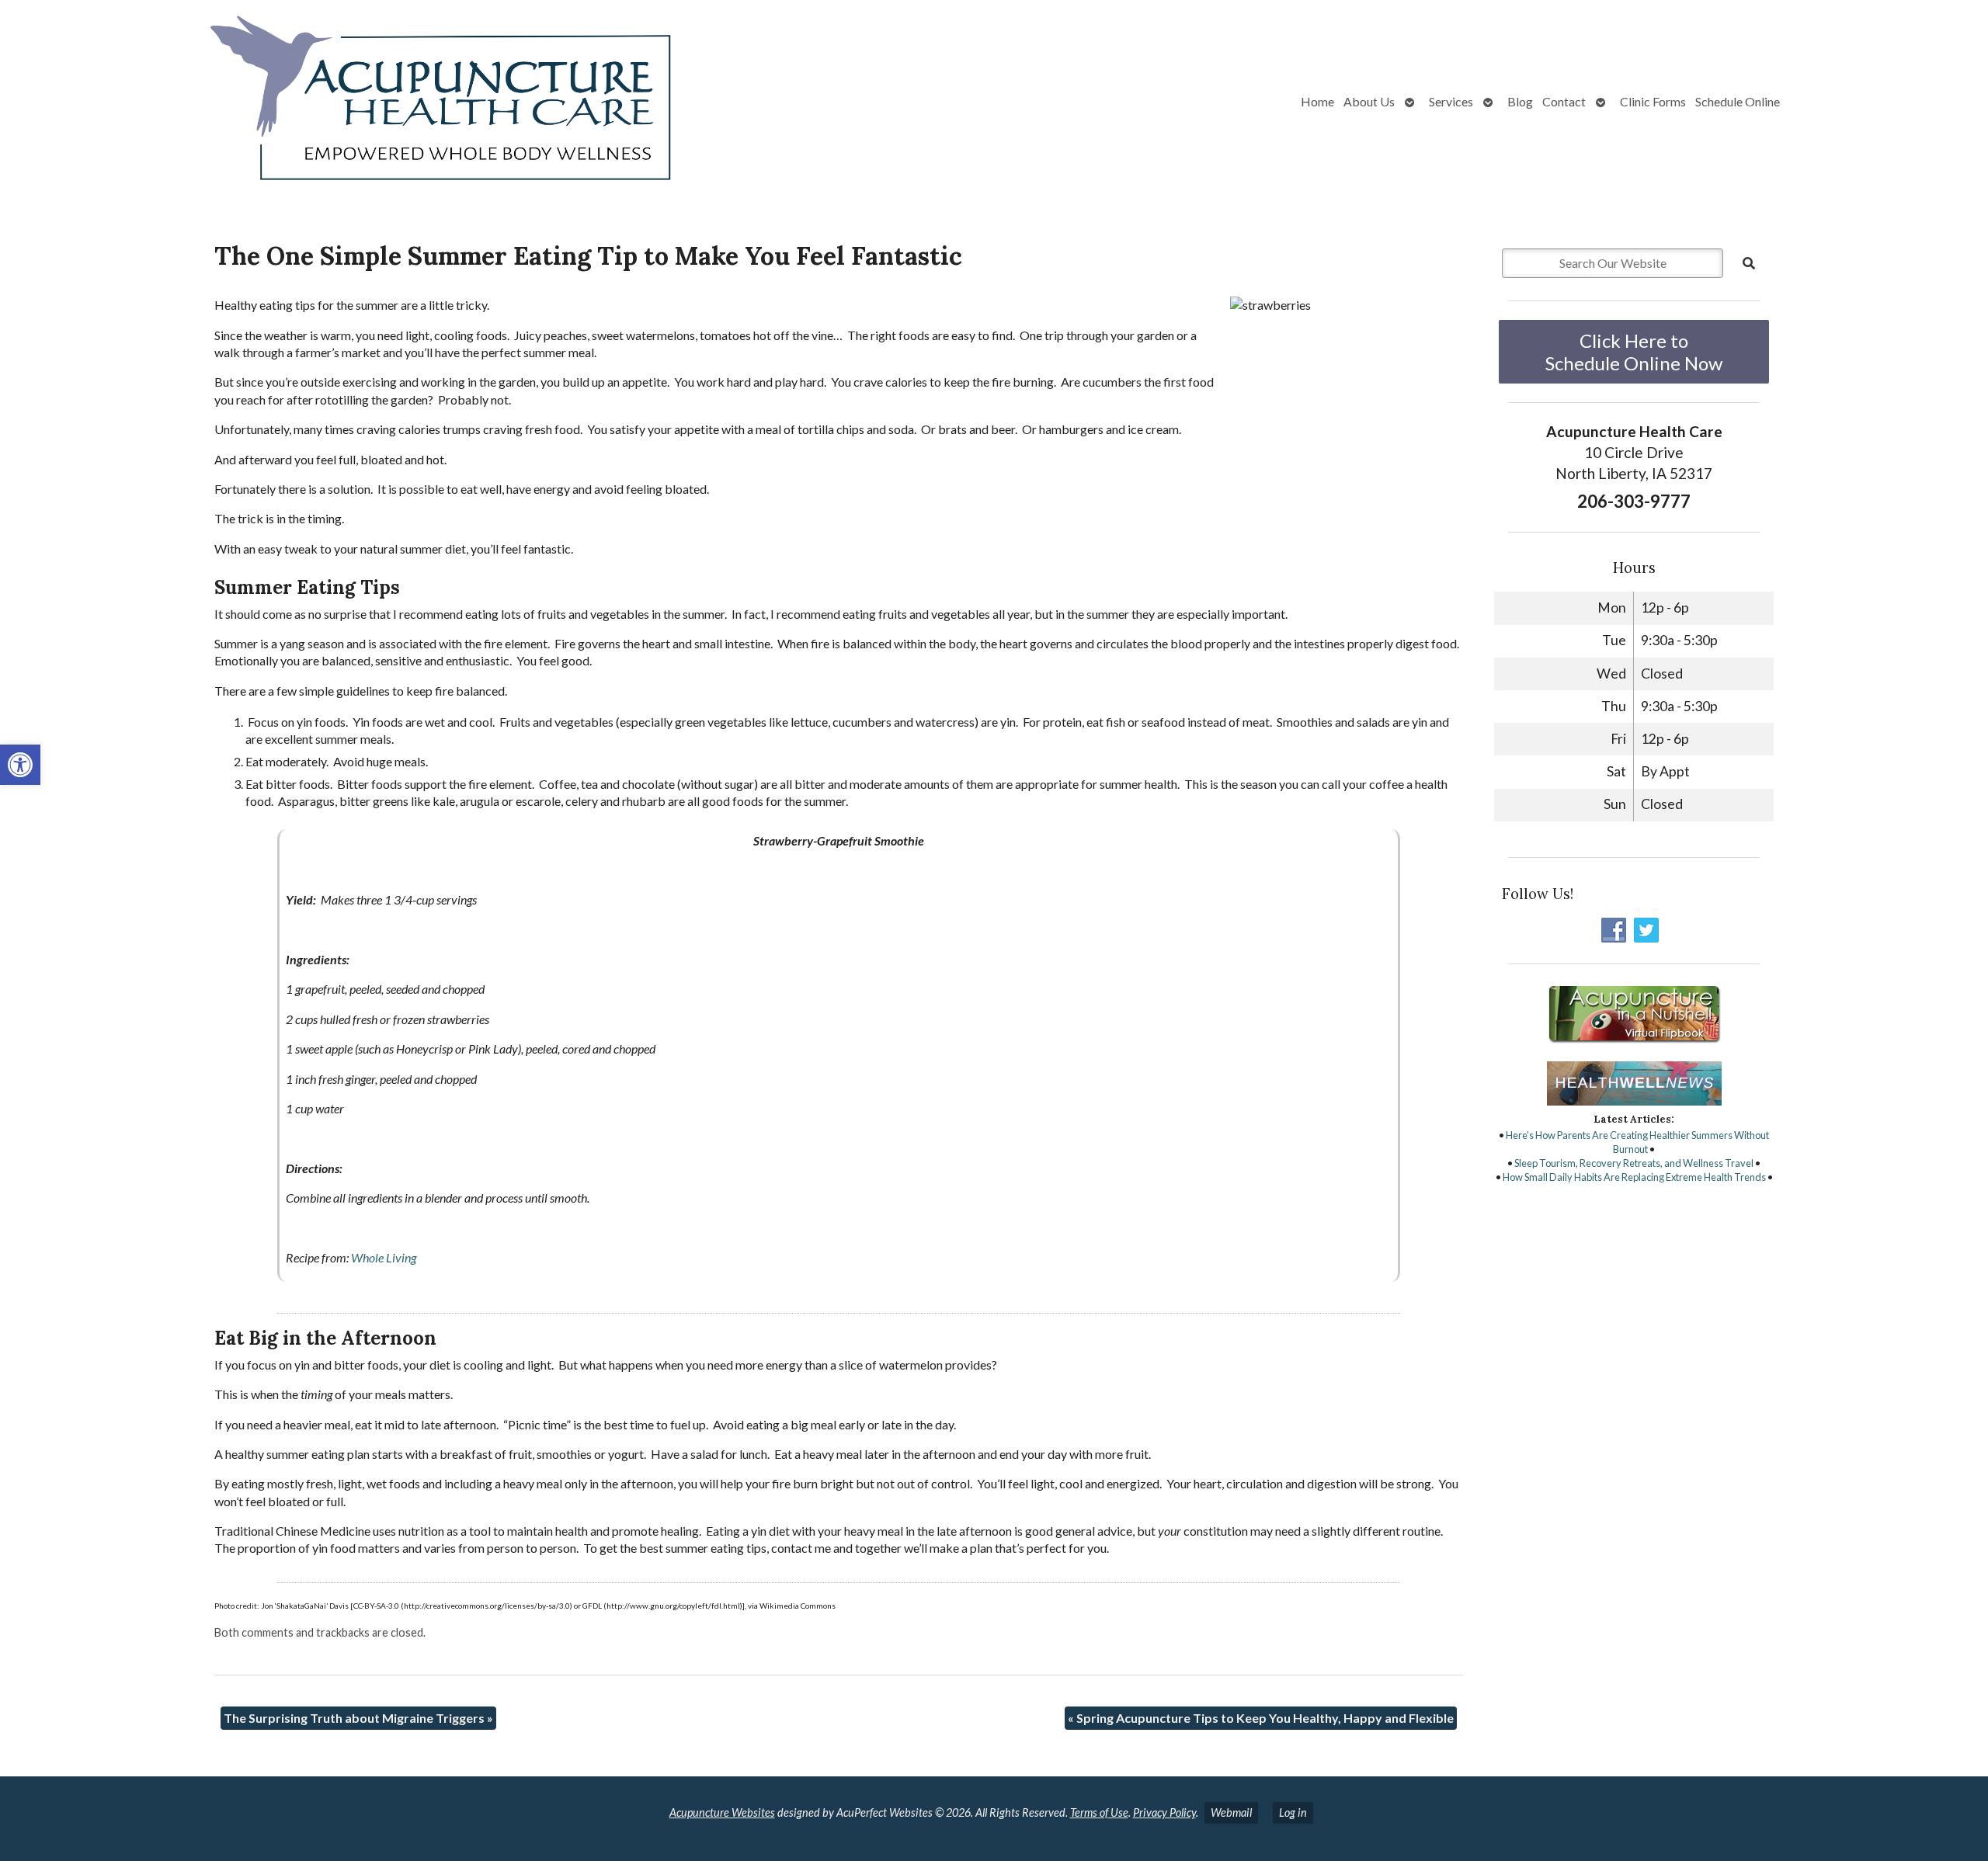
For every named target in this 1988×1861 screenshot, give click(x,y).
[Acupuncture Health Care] (352, 102)
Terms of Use (1099, 1812)
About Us (1369, 101)
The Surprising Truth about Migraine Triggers (358, 1718)
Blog (1520, 101)
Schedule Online (1738, 101)
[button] (20, 765)
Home (1317, 101)
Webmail (1231, 1812)
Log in (1293, 1812)
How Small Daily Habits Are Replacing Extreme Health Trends (1634, 1177)
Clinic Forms (1653, 101)
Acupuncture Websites (722, 1812)
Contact (1564, 101)
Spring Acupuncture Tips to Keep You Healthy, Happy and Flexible (1261, 1718)
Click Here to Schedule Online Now (1634, 352)
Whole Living (384, 1257)
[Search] (1749, 263)
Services (1451, 101)
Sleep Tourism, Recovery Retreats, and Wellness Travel (1634, 1163)
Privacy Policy (1164, 1812)
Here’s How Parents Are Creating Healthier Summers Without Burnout (1637, 1142)
